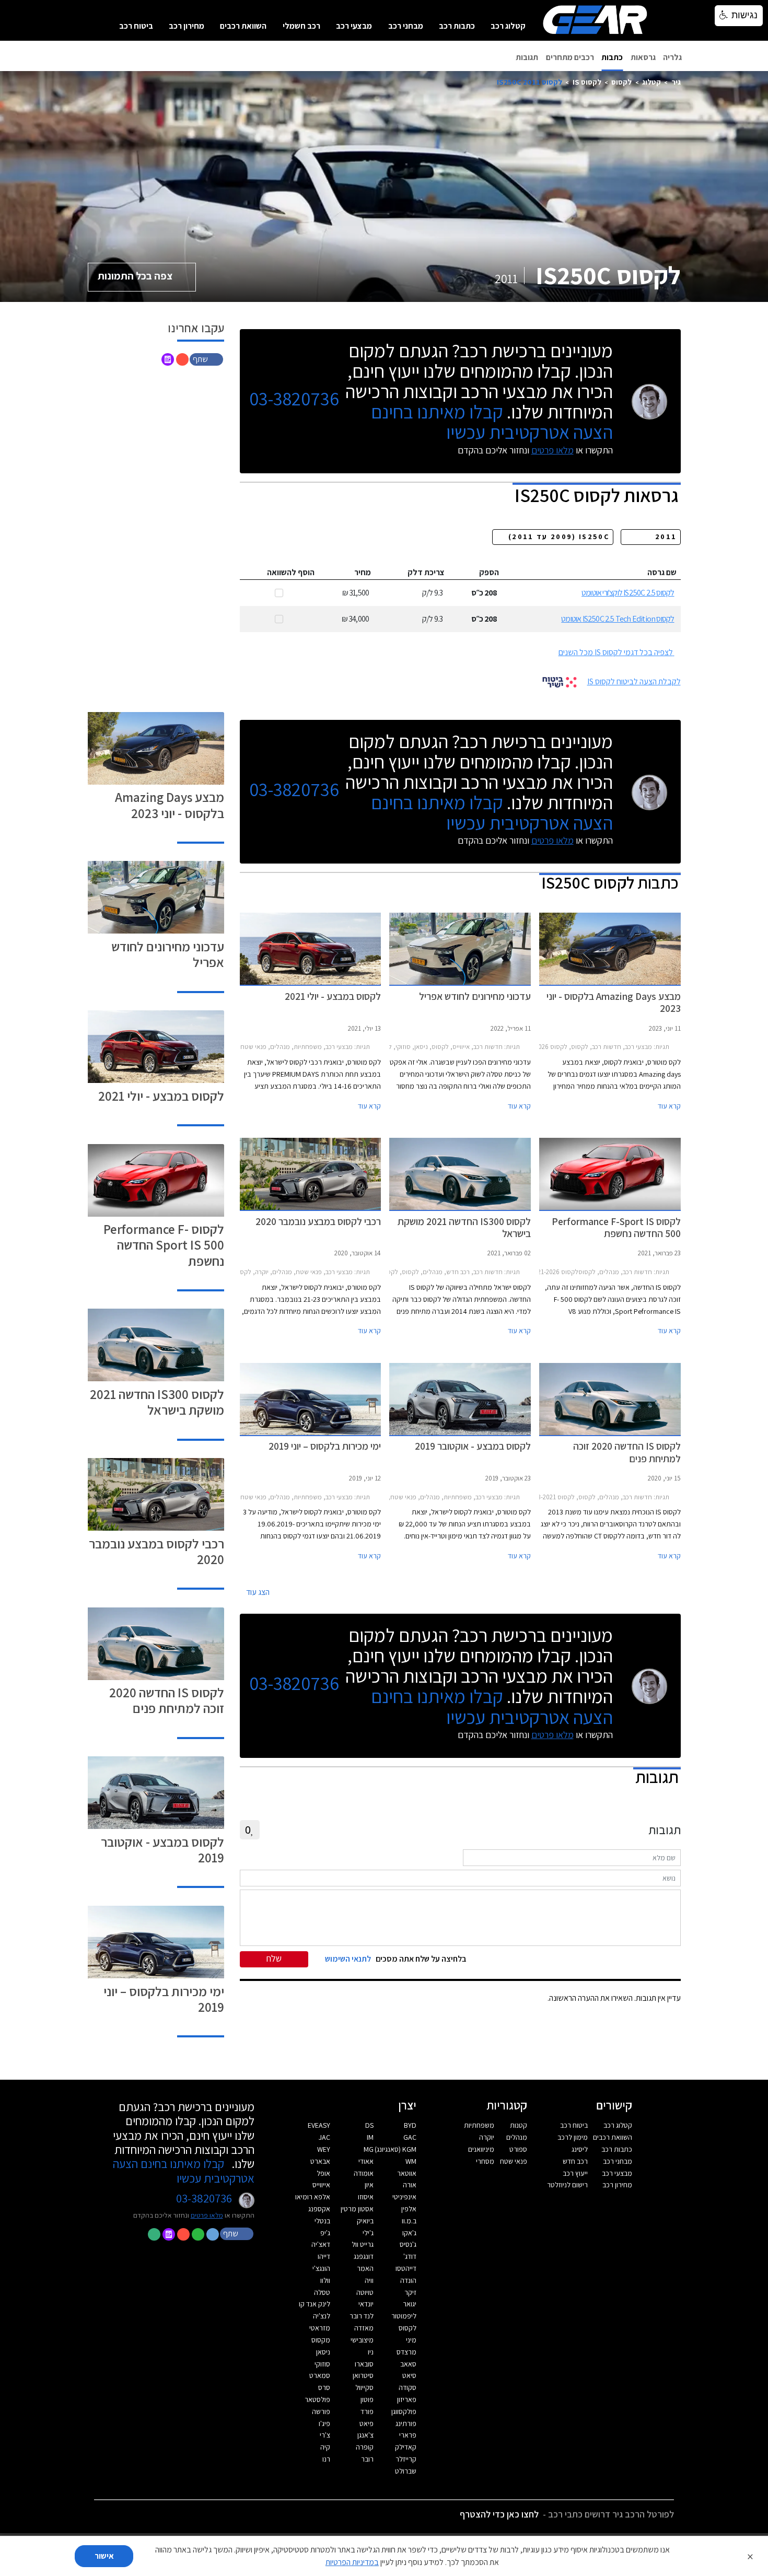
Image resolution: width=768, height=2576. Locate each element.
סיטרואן (363, 2375)
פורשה (321, 2411)
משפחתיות (479, 2125)
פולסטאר (317, 2399)
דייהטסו (406, 2268)
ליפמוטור (404, 2316)
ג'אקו (409, 2233)
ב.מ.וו (409, 2221)
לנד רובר (362, 2316)
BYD (410, 2125)
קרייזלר (406, 2459)
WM (411, 2161)
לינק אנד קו (315, 2304)
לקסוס (621, 82)
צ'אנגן (365, 2435)
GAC (410, 2137)
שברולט (406, 2471)
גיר (676, 82)
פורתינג (406, 2423)
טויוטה (365, 2292)
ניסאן (323, 2352)
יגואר (410, 2304)
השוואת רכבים (243, 26)
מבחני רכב (406, 26)
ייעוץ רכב (575, 2173)
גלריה (672, 57)
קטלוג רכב (508, 26)
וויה (369, 2280)
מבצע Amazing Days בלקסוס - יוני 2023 (170, 805)
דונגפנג (364, 2256)
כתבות (612, 57)
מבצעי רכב (354, 26)
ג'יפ (325, 2233)
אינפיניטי (404, 2197)
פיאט (366, 2423)
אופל (323, 2173)
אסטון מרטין (357, 2209)
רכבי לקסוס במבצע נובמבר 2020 (156, 1551)
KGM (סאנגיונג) (395, 2149)
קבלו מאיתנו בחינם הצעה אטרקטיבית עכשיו (492, 422)
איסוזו (366, 2197)
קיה (325, 2447)
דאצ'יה (321, 2244)
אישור (104, 2556)
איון (369, 2185)
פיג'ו (324, 2423)
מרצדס (406, 2352)
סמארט (320, 2375)
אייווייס (321, 2185)
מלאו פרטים (552, 450)
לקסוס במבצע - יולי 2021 (161, 1096)
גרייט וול (363, 2244)
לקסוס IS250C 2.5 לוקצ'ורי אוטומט (628, 593)
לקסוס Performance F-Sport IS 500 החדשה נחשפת (164, 1245)
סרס (324, 2387)
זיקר (410, 2292)
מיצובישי (362, 2340)
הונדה (408, 2280)
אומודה (364, 2173)
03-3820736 (294, 399)
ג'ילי (368, 2233)
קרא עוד (669, 1106)
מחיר (363, 572)
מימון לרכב (573, 2137)
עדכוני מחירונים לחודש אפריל (168, 954)
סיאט (409, 2375)
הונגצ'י (321, 2268)
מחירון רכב (187, 26)
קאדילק (406, 2447)
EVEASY (319, 2125)
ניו (371, 2352)
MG (369, 2149)
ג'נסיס (408, 2244)
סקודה (408, 2387)
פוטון (367, 2399)
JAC (324, 2137)
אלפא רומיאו (313, 2197)
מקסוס (321, 2340)
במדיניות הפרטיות (352, 2562)
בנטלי (322, 2221)
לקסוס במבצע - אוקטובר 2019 (162, 1850)
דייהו (324, 2256)
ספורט (518, 2149)
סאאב (408, 2364)
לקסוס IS (587, 82)
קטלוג (651, 82)
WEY (324, 2149)
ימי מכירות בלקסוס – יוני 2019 (164, 1999)
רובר (367, 2459)
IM (370, 2137)
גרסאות (643, 57)
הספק (489, 572)
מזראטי (320, 2328)
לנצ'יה (322, 2316)
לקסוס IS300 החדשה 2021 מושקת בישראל (157, 1402)
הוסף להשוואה (291, 572)
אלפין (409, 2209)
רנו (326, 2459)
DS (369, 2125)
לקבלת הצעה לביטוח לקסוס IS (634, 681)
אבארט (320, 2161)
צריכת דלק (426, 572)
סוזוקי (322, 2364)
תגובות (527, 57)
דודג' (410, 2256)
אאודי (366, 2161)
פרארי (408, 2435)
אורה (410, 2185)
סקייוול (364, 2387)
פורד (367, 2411)
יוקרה (487, 2137)
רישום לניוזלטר (567, 2185)
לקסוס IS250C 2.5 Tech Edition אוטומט (618, 619)
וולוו (325, 2280)
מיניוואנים (481, 2149)
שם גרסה (662, 572)
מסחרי (485, 2161)
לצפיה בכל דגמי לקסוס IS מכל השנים (616, 652)
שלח (274, 1958)
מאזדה (364, 2328)
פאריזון (407, 2399)
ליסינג (580, 2149)
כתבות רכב (457, 26)
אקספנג (319, 2209)
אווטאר (407, 2173)
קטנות (519, 2125)
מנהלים (517, 2137)
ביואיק (365, 2221)
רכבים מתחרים (570, 57)
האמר (365, 2268)
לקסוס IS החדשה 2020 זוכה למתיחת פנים (167, 1700)
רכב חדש (575, 2161)
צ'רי (325, 2435)
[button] (207, 359)
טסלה (322, 2292)
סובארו (364, 2364)
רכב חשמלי (301, 26)
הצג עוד (258, 1592)
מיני (411, 2340)
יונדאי (366, 2304)
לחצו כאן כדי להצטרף (499, 2514)
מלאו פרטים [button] (207, 2215)
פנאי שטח (514, 2161)
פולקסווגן (404, 2411)
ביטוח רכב (136, 26)
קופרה (365, 2447)
